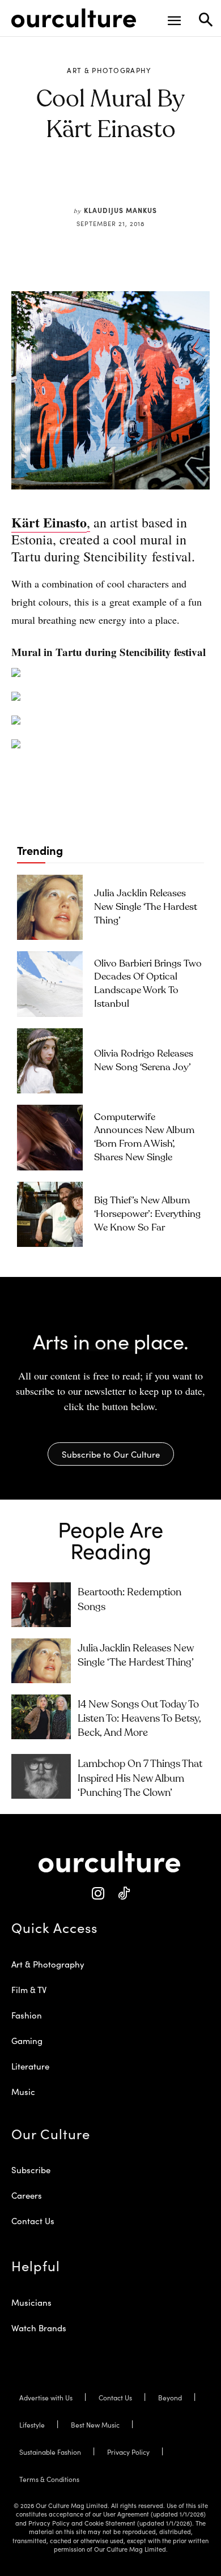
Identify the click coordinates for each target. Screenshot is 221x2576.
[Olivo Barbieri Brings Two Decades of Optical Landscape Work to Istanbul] (50, 984)
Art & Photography (109, 70)
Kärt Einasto (49, 522)
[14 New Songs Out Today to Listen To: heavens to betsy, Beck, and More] (41, 1717)
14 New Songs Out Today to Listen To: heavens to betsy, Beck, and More (139, 1719)
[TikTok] (123, 1894)
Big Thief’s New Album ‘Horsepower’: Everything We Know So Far (147, 1214)
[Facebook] (76, 184)
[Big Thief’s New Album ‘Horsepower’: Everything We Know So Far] (50, 1215)
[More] (181, 184)
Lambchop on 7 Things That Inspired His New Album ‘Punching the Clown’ (140, 1778)
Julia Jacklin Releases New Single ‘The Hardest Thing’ (146, 907)
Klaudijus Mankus (120, 210)
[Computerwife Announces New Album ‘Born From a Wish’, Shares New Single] (50, 1138)
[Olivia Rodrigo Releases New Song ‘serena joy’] (50, 1061)
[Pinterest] (102, 184)
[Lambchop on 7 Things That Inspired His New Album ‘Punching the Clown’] (41, 1776)
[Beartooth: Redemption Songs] (41, 1605)
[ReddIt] (128, 184)
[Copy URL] (154, 184)
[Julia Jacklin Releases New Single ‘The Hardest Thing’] (50, 908)
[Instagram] (98, 1894)
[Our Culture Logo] (74, 18)
